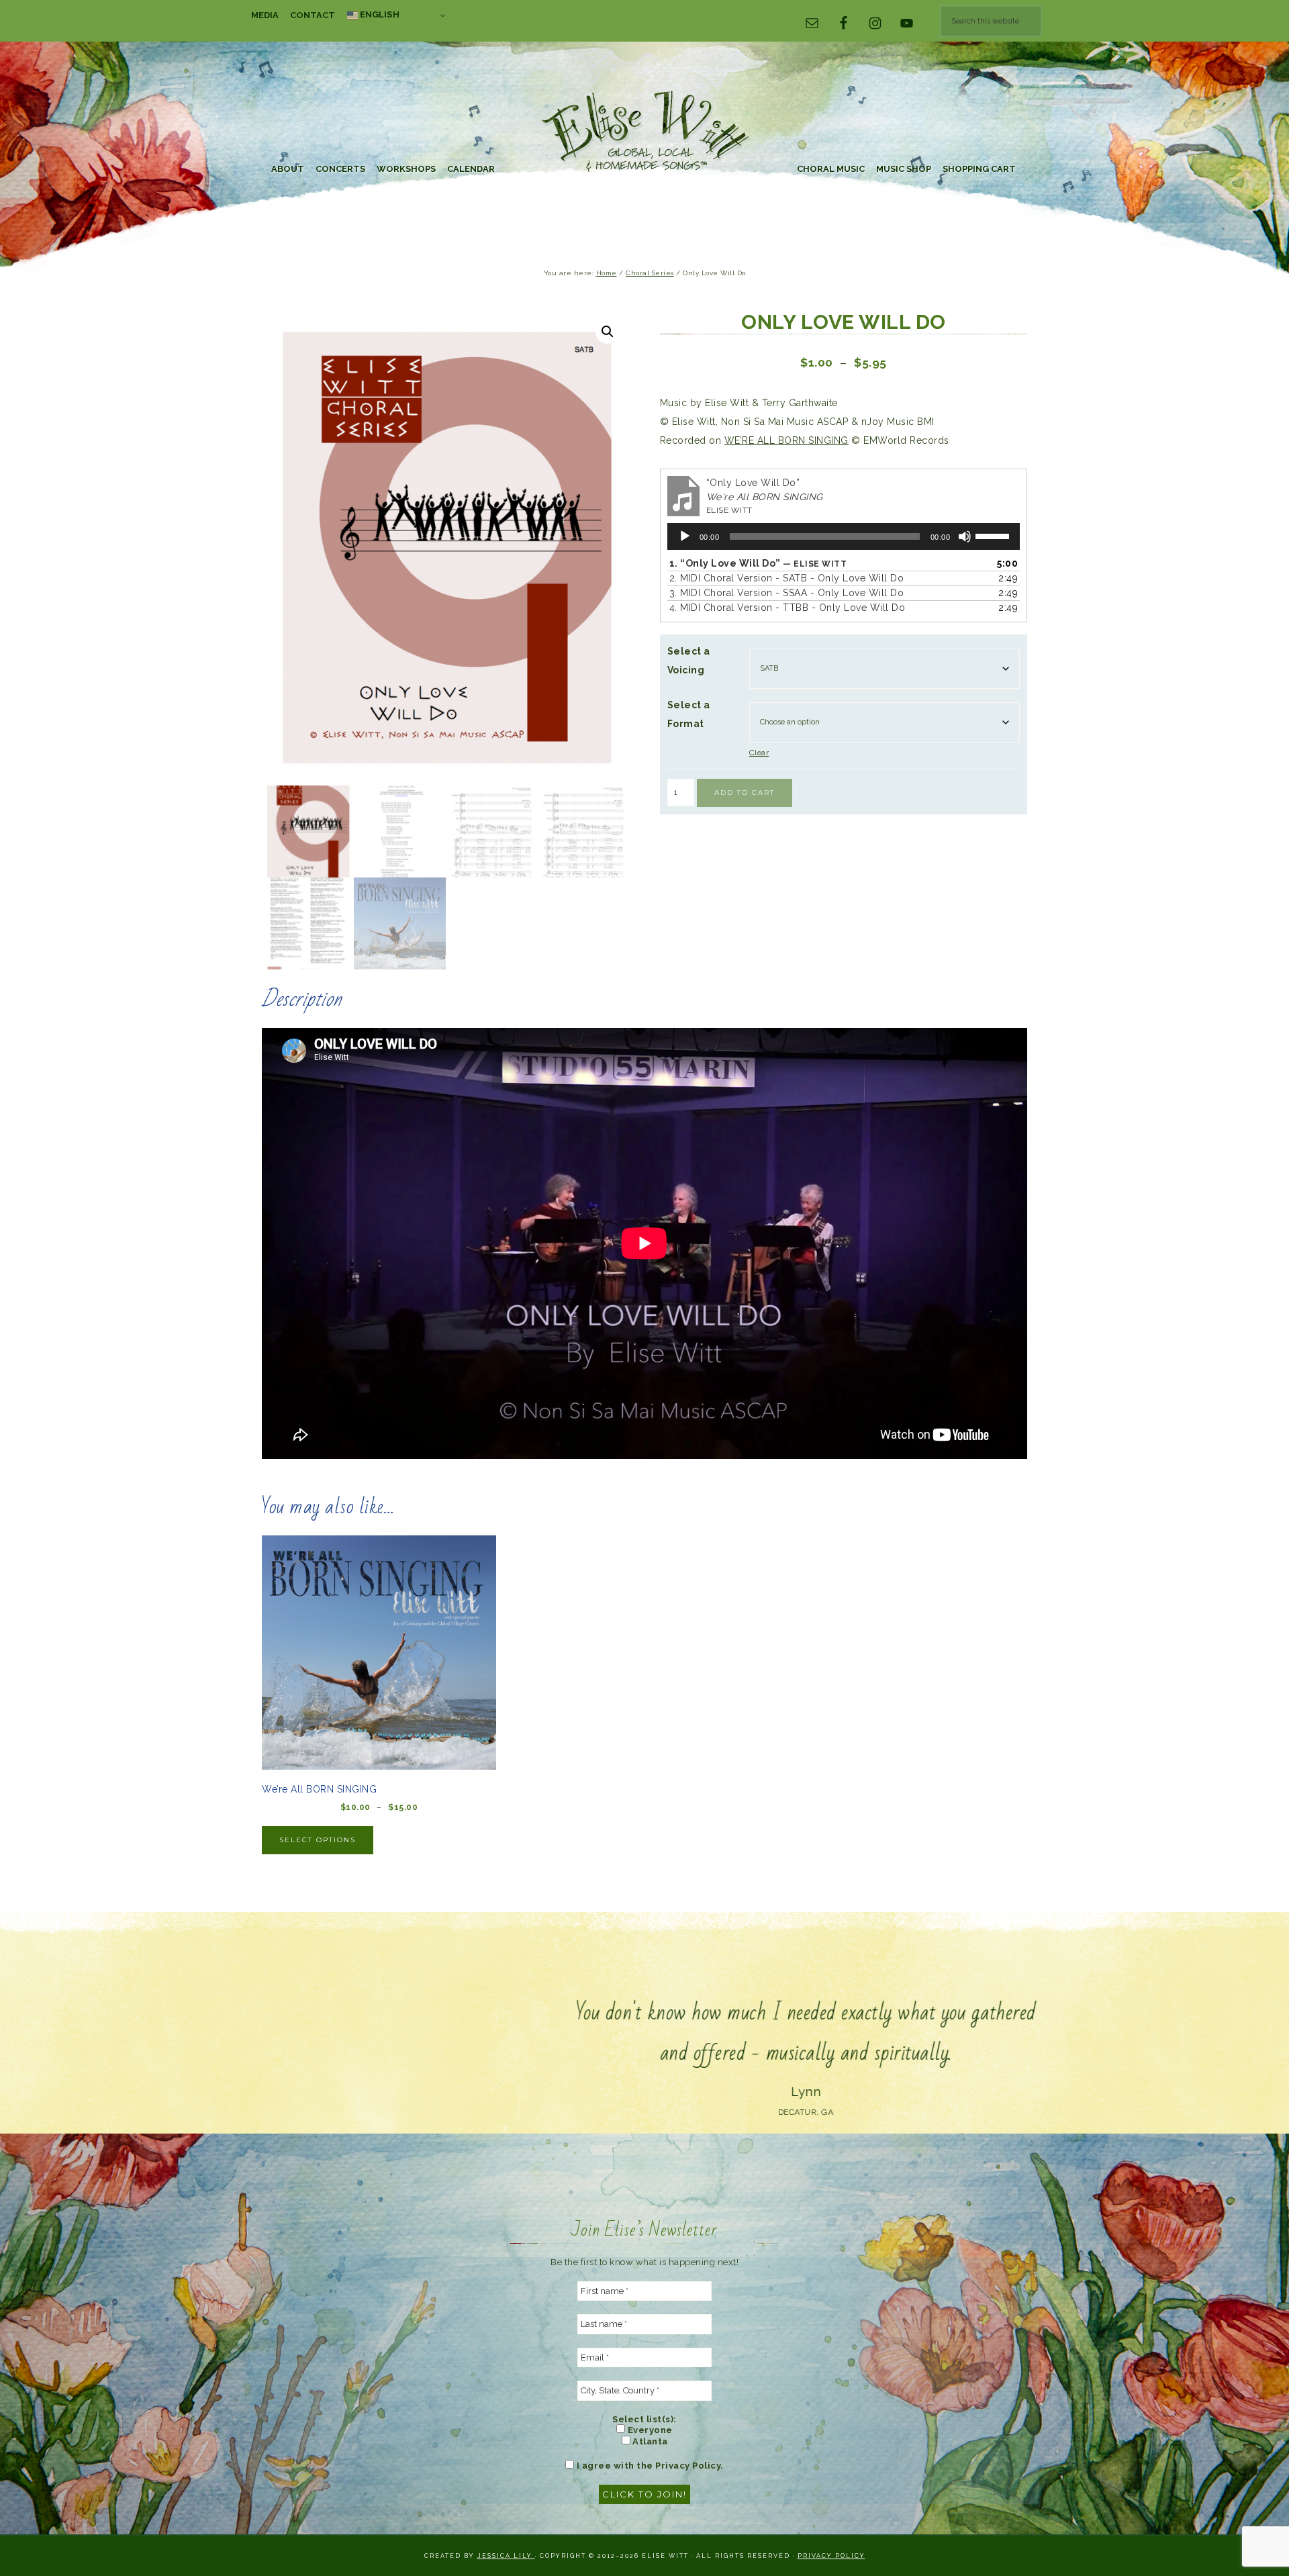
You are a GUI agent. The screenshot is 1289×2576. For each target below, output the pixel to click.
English (379, 14)
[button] (608, 332)
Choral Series (650, 273)
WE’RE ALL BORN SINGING (786, 440)
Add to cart (745, 793)
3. (787, 593)
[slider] (994, 535)
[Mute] (965, 536)
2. (787, 578)
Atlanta (649, 2441)
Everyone (649, 2430)
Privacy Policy (831, 2556)
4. (787, 608)
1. (758, 563)
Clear (759, 753)
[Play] (685, 536)
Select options (318, 1840)
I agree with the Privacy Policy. (649, 2466)
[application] (844, 536)
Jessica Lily (506, 2556)
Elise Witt (644, 133)
